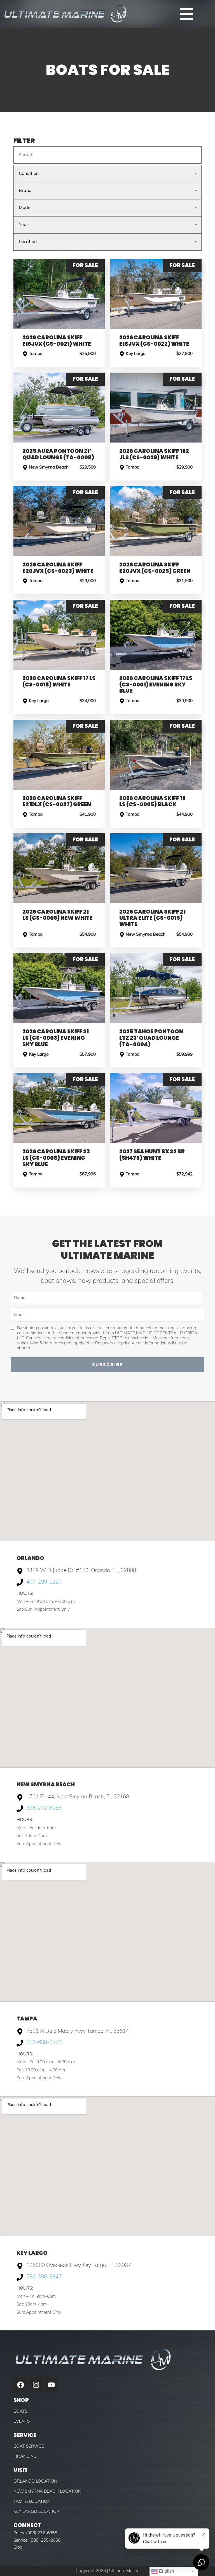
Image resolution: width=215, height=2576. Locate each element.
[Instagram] (36, 2385)
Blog (18, 2547)
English (166, 2571)
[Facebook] (20, 2385)
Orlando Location (35, 2481)
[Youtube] (51, 2385)
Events (22, 2422)
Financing (25, 2457)
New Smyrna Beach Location (47, 2492)
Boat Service (29, 2446)
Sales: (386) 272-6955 (35, 2533)
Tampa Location (32, 2502)
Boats (20, 2412)
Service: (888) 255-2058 (37, 2540)
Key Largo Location (37, 2512)
